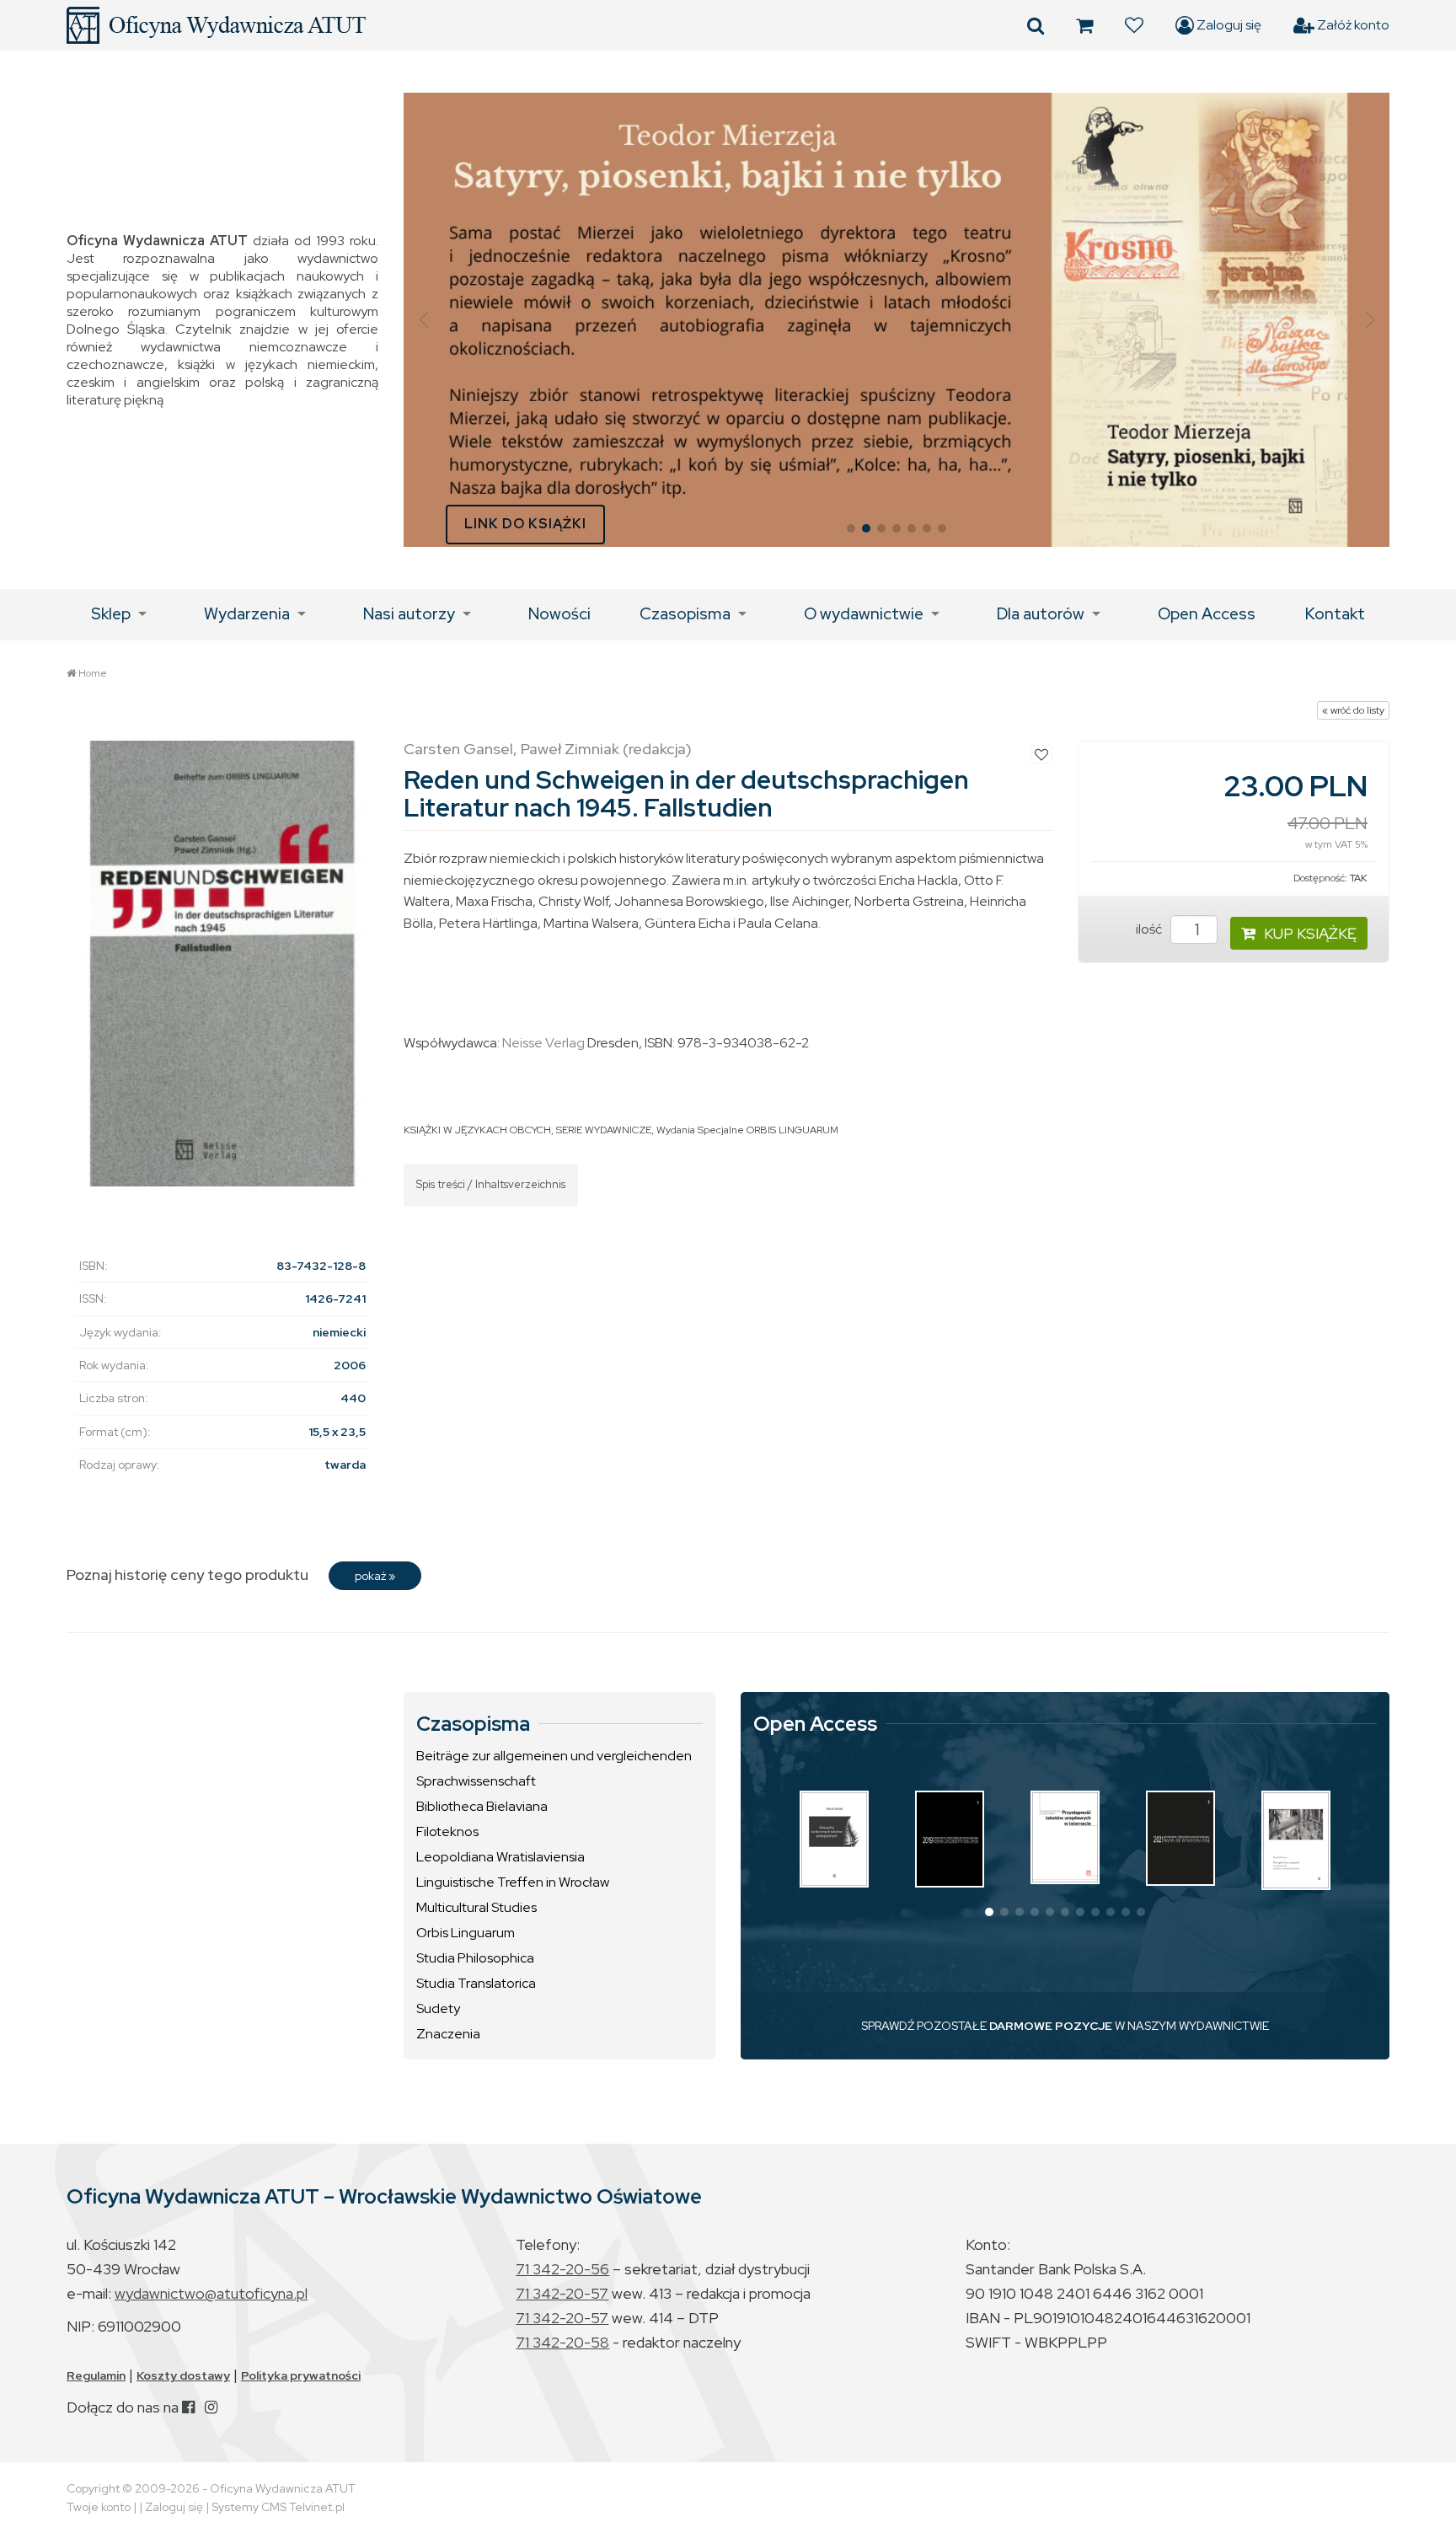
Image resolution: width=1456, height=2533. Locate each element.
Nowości (559, 614)
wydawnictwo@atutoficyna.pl (211, 2293)
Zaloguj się (1228, 25)
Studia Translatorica (476, 1983)
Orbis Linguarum (466, 1933)
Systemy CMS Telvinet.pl (278, 2507)
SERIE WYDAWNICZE (604, 1130)
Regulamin (96, 2375)
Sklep (111, 614)
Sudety (438, 2008)
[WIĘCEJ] (834, 1839)
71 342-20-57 (562, 2293)
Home (93, 673)
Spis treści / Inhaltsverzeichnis (491, 1184)
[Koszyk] (1084, 25)
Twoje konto (99, 2507)
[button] (423, 320)
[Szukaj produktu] (1036, 25)
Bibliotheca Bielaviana (482, 1806)
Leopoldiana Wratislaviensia (500, 1857)
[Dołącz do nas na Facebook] (188, 2407)
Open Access (1207, 614)
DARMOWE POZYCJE (1051, 2026)
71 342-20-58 (562, 2342)
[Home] (216, 25)
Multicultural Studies (476, 1907)
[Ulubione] (1134, 25)
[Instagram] (211, 2407)
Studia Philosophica (475, 1958)
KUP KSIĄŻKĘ (1310, 933)
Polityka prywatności (301, 2375)
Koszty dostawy (183, 2375)
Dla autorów (1041, 614)
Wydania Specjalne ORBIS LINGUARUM (747, 1130)
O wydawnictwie (864, 614)
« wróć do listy (1353, 710)
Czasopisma (685, 614)
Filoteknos (447, 1831)
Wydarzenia (247, 614)
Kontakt (1335, 614)
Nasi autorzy (409, 614)
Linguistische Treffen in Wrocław (513, 1882)
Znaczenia (448, 2034)
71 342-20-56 (562, 2269)
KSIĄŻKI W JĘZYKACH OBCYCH (477, 1130)
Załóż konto (1352, 25)
